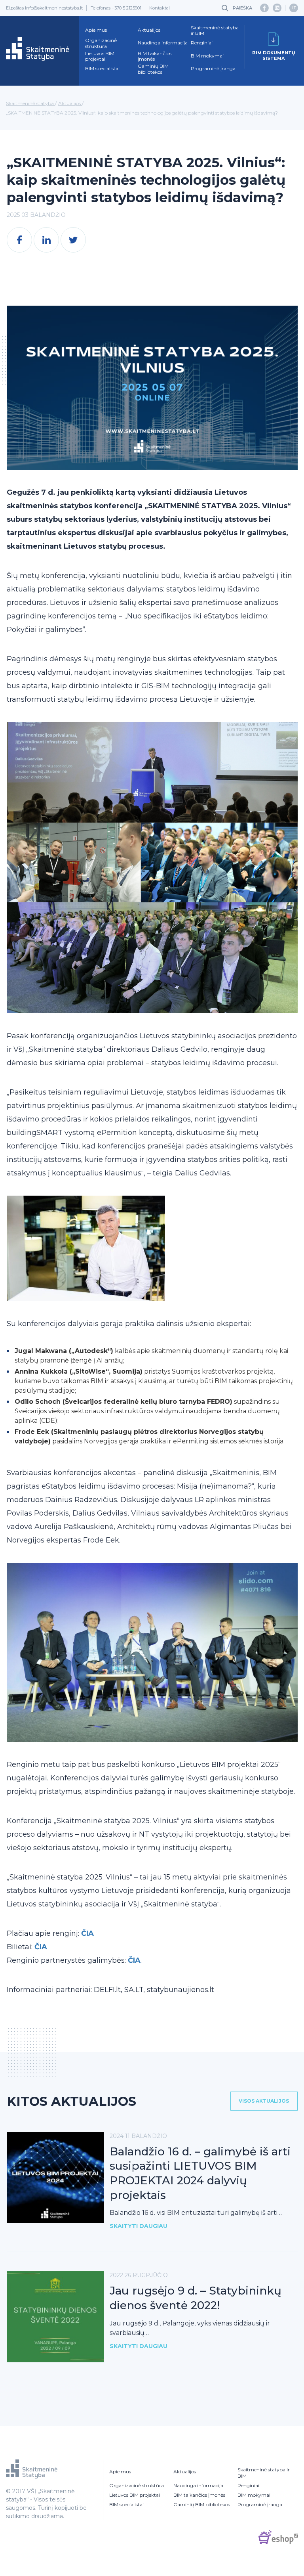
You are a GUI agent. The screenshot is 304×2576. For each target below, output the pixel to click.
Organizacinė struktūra (101, 43)
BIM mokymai (207, 56)
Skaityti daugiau (139, 2226)
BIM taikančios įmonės (155, 56)
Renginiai (202, 43)
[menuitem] (294, 8)
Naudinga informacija (163, 43)
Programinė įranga (213, 69)
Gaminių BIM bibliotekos (153, 69)
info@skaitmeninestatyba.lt (54, 8)
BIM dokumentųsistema (274, 56)
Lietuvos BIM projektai (100, 56)
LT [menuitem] (294, 8)
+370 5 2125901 (126, 8)
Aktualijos (149, 30)
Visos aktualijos (264, 2101)
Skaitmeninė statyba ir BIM (215, 31)
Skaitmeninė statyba (30, 103)
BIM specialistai (102, 69)
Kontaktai (160, 8)
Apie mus (96, 30)
